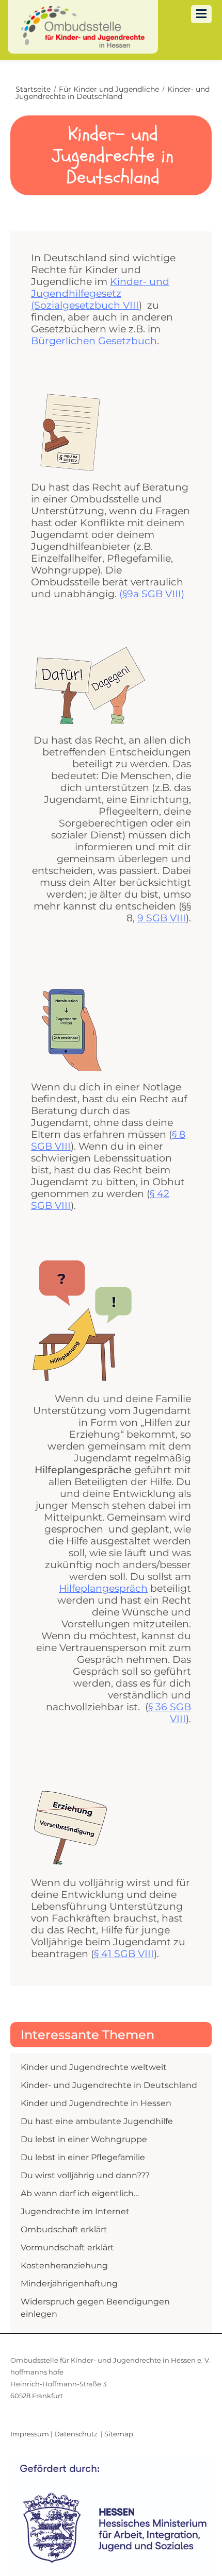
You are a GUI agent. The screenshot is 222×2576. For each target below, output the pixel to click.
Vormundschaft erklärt (67, 2247)
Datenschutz (76, 2434)
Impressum (30, 2434)
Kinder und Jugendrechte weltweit (94, 2067)
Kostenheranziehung (64, 2266)
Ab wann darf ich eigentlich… (80, 2193)
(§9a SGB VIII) (152, 594)
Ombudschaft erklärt (64, 2229)
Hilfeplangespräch (103, 1588)
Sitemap (119, 2434)
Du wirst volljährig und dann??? (85, 2175)
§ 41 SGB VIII (124, 1954)
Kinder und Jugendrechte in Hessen (96, 2103)
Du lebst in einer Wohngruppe (84, 2139)
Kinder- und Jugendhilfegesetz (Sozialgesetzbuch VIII (100, 293)
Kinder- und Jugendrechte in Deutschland (109, 2085)
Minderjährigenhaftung (69, 2284)
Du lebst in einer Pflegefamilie (83, 2157)
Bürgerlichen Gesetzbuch (94, 341)
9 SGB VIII (162, 918)
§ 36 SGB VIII (170, 1713)
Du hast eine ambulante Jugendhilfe (97, 2121)
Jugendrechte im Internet (75, 2211)
